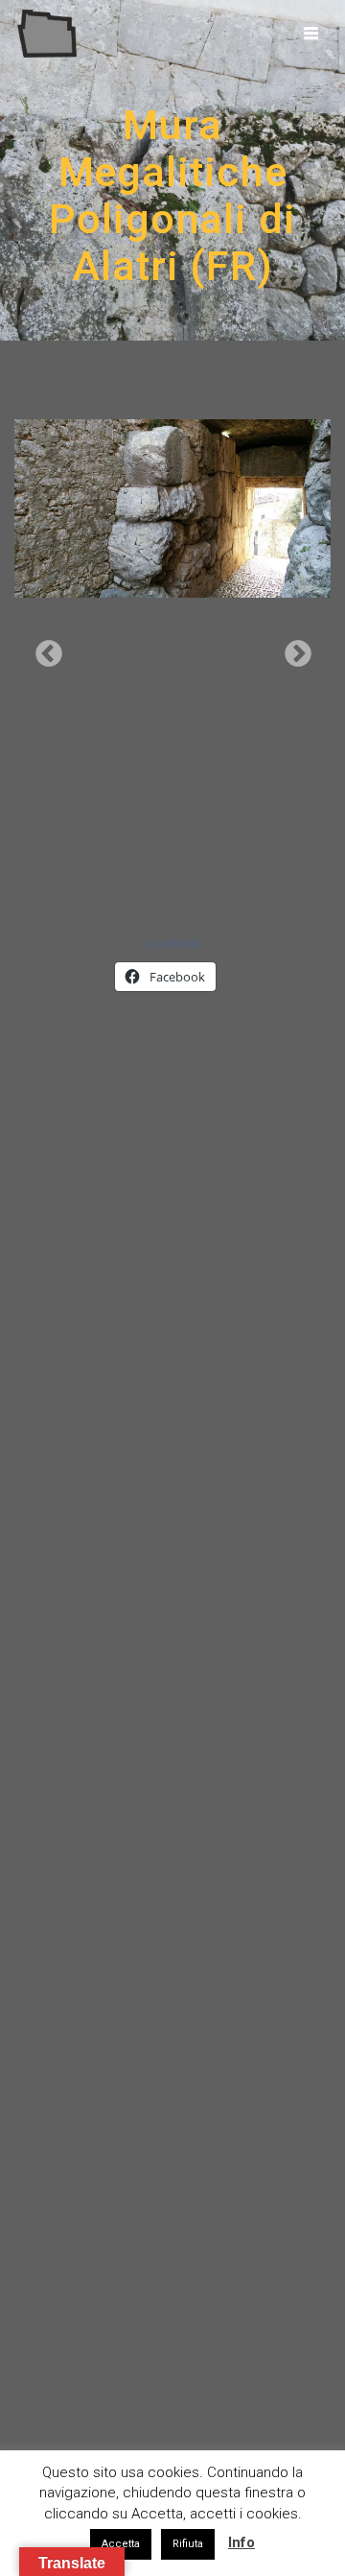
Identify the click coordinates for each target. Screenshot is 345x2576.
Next (292, 649)
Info (241, 2542)
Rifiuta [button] (188, 2544)
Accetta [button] (121, 2544)
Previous (43, 649)
